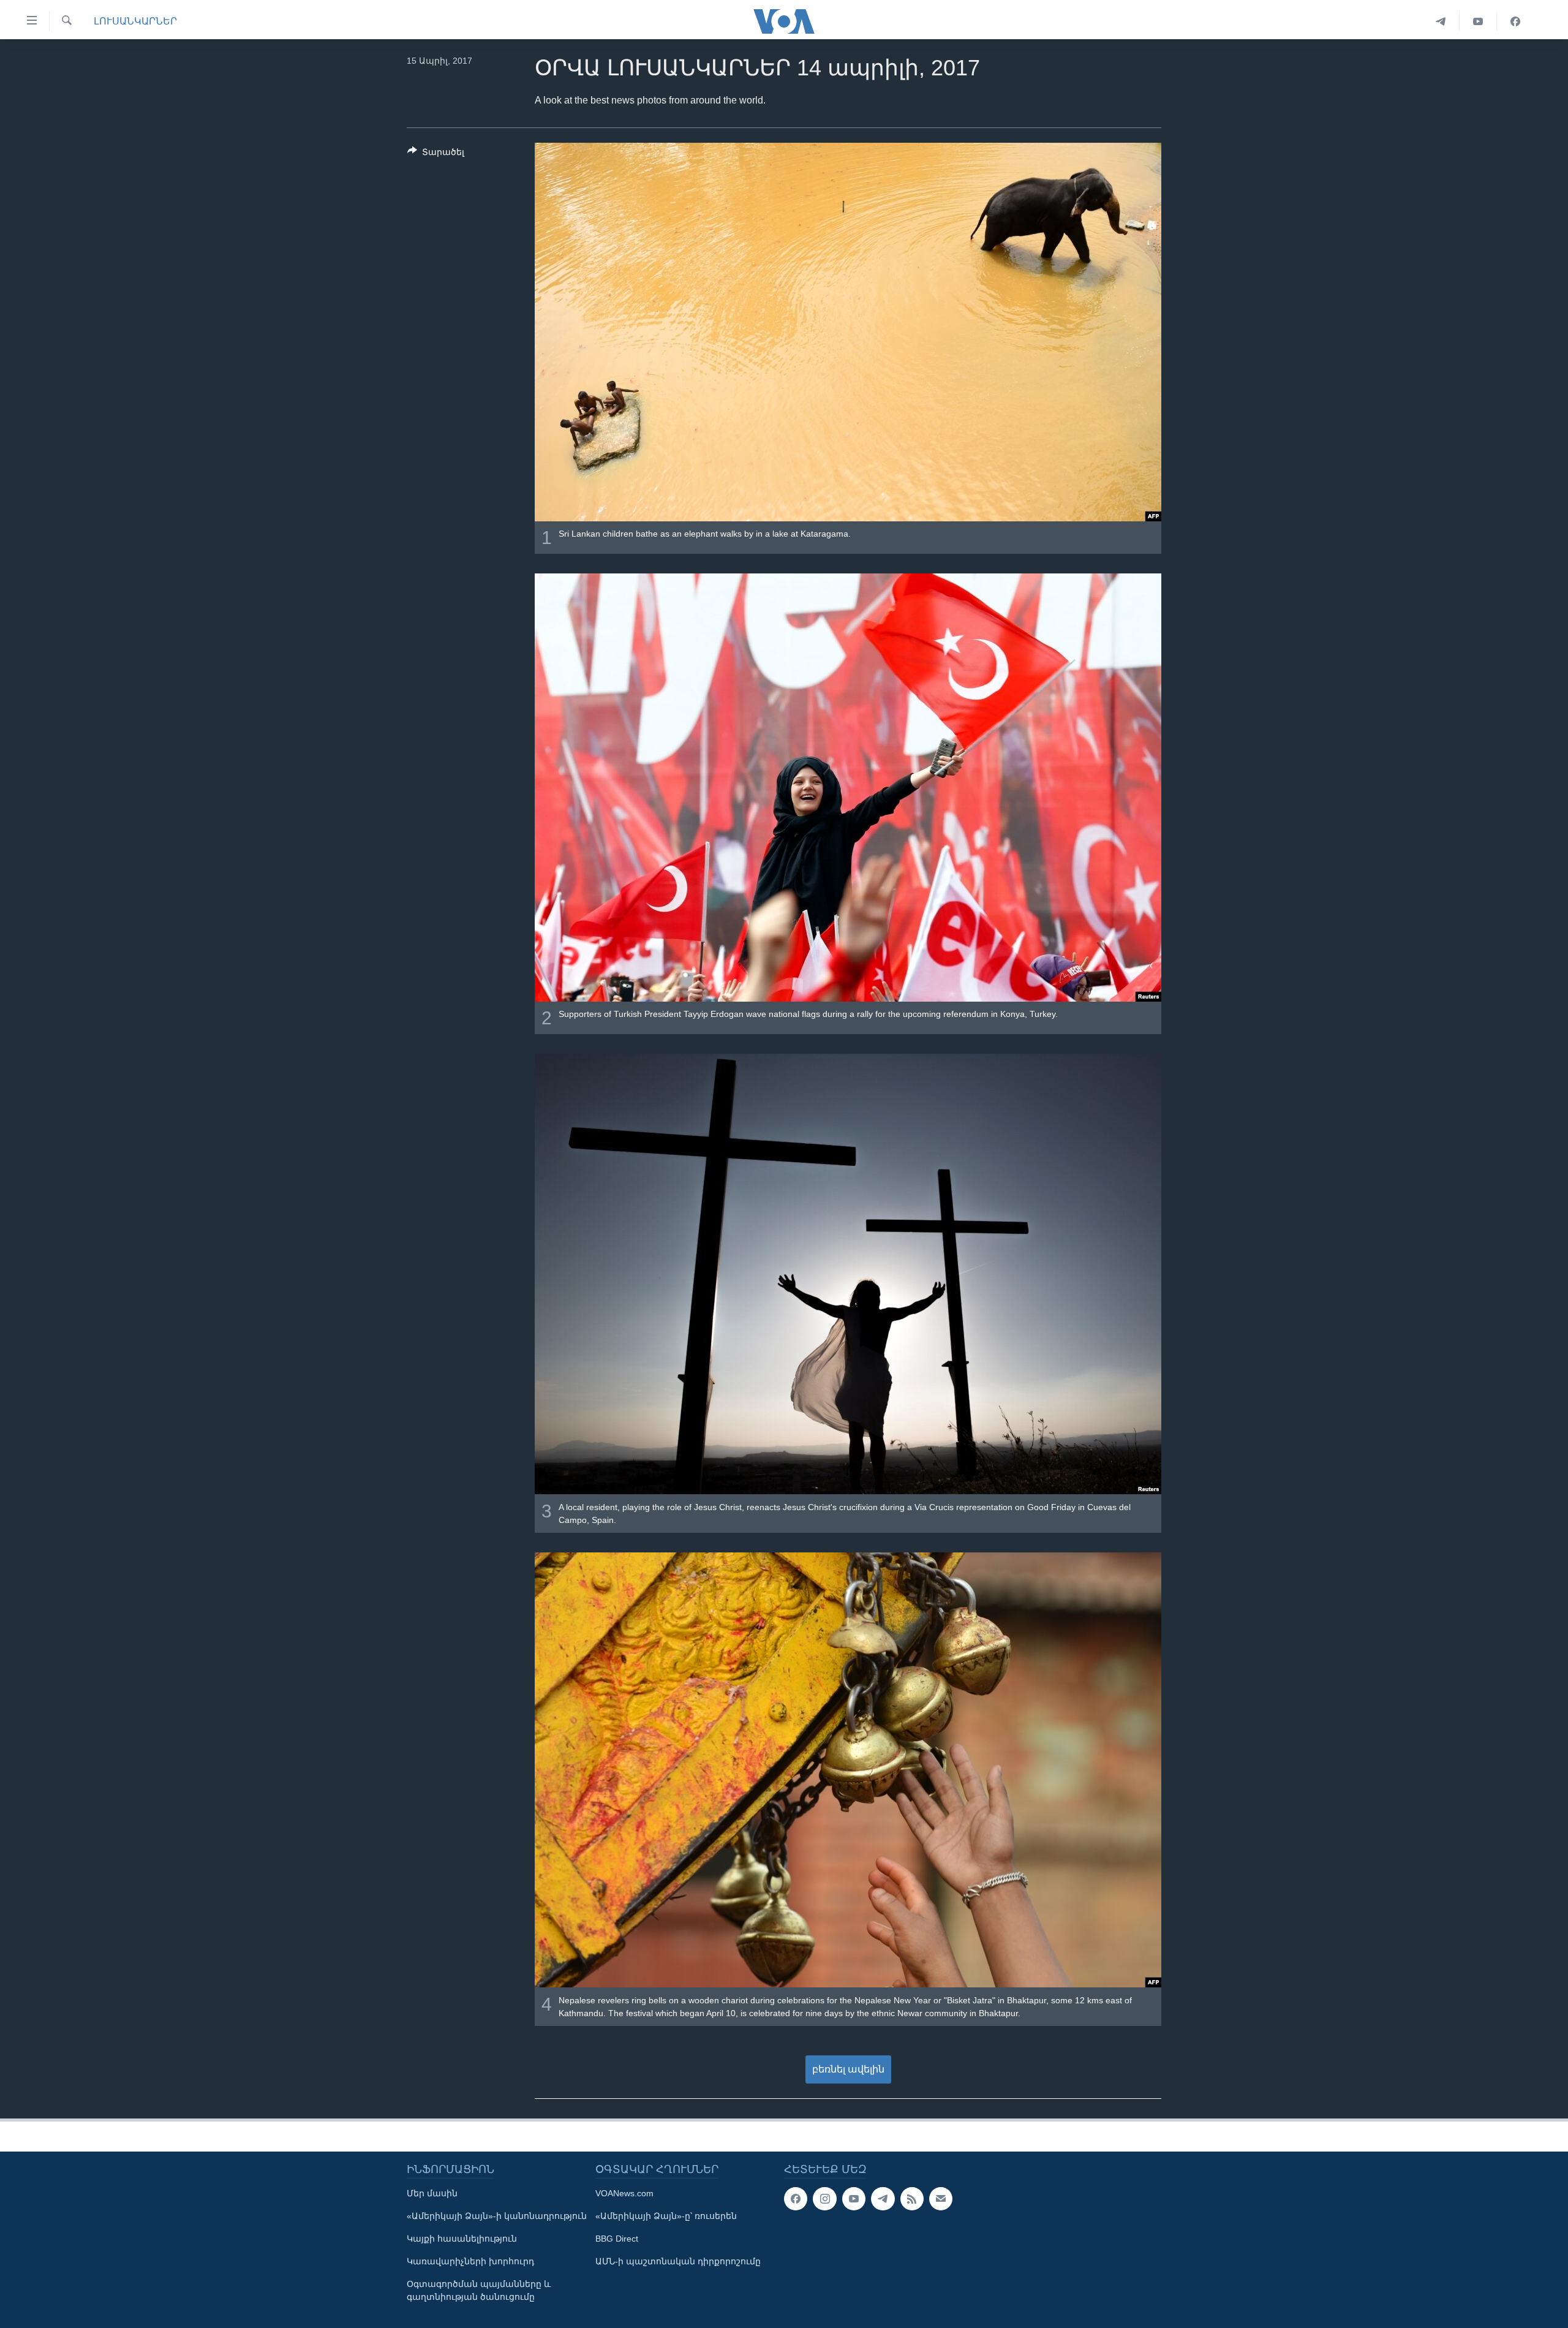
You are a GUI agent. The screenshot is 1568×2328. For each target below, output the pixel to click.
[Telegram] (1441, 21)
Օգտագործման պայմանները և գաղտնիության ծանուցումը (479, 2290)
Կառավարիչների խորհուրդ (470, 2261)
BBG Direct (617, 2239)
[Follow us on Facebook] (796, 2199)
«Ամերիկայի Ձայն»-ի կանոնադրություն (497, 2216)
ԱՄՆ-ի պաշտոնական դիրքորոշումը (678, 2261)
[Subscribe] (941, 2199)
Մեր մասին (432, 2193)
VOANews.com (624, 2193)
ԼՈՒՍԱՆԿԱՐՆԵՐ (135, 21)
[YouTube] (1478, 21)
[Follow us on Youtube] (854, 2199)
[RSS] (912, 2199)
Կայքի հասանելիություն (462, 2239)
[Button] (436, 154)
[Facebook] (1515, 21)
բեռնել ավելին (848, 2069)
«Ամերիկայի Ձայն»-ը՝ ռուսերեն (666, 2216)
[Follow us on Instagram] (824, 2199)
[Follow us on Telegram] (883, 2199)
